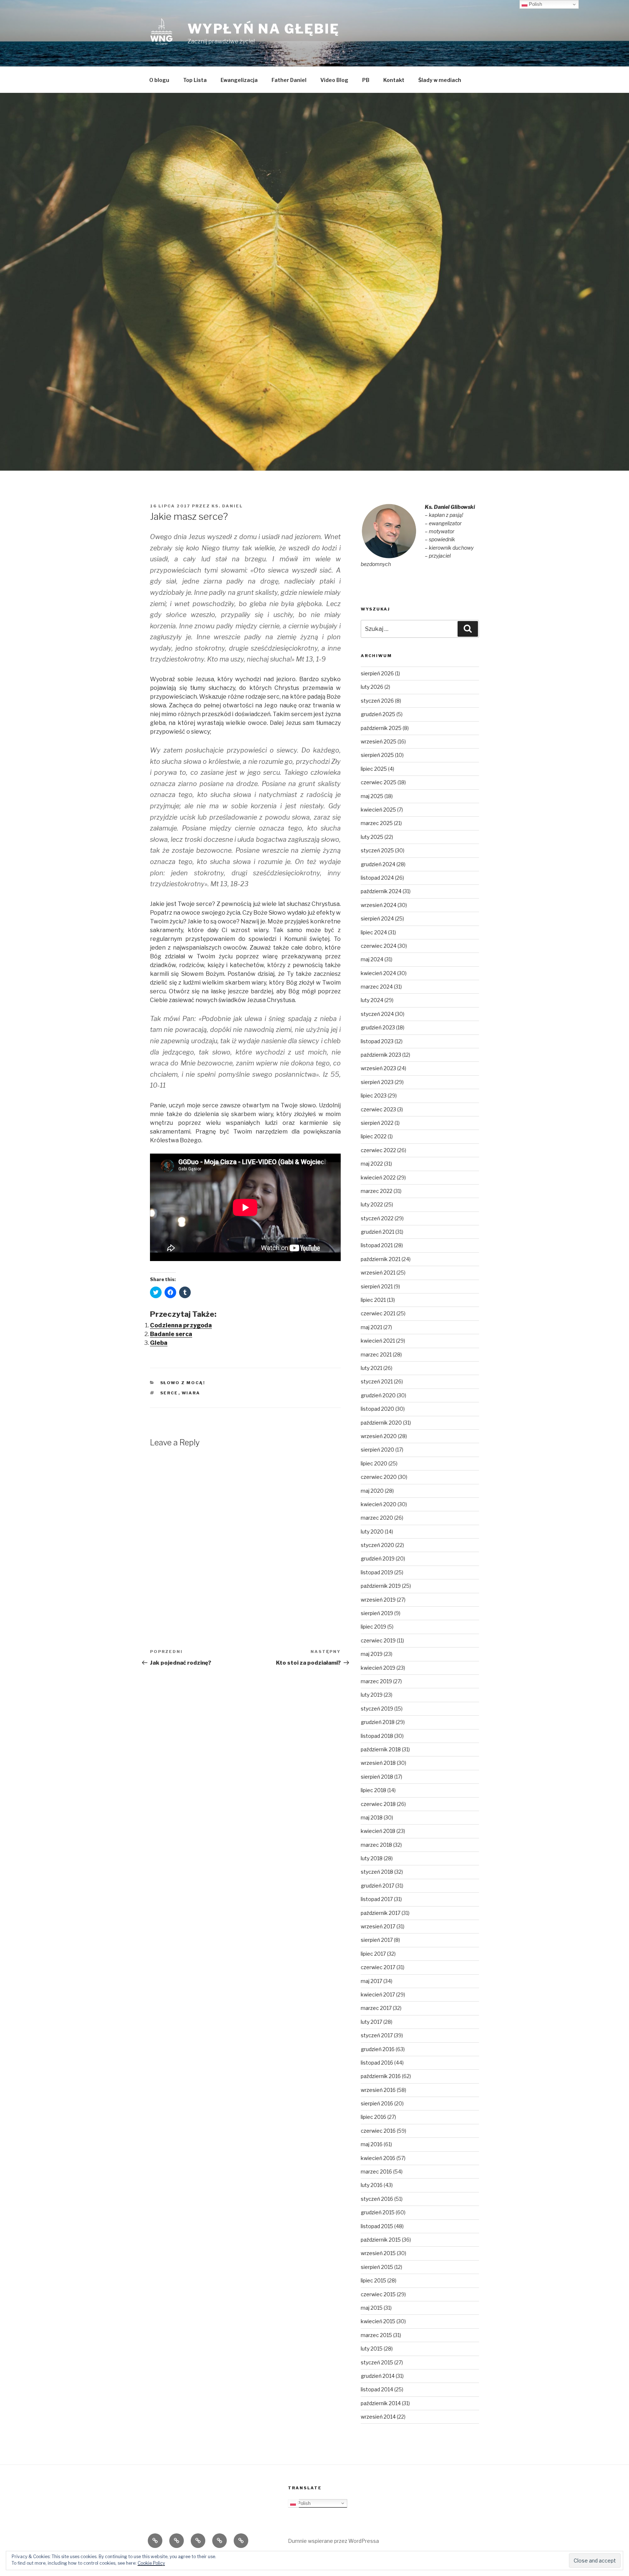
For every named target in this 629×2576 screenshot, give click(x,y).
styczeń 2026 (377, 701)
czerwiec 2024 (379, 946)
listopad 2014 (377, 2389)
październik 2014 (381, 2403)
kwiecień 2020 (379, 1504)
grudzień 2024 (378, 864)
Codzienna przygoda (181, 1325)
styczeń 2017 (377, 2035)
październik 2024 (381, 891)
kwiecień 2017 (378, 1994)
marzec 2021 (376, 1354)
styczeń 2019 (377, 1709)
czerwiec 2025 (379, 782)
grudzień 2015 (378, 2212)
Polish (303, 2503)
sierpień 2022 (377, 1123)
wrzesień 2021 (378, 1273)
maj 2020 (372, 1491)
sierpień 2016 (377, 2103)
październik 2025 (381, 728)
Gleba (159, 1343)
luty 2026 (372, 687)
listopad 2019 (377, 1572)
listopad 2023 (377, 1041)
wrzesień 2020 (379, 1436)
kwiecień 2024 (378, 973)
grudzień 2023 (378, 1027)
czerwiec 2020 (379, 1477)
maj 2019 (372, 1654)
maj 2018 (372, 1817)
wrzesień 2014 (378, 2417)
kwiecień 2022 (378, 1177)
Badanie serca (171, 1334)
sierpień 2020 (377, 1450)
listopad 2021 (377, 1245)
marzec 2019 (376, 1681)
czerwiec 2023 (378, 1109)
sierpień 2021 (377, 1286)
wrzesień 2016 (378, 2090)
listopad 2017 (377, 1899)
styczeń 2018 (377, 1872)
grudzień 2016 (378, 2049)
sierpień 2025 (377, 755)
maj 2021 (371, 1327)
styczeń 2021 (377, 1381)
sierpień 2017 (377, 1940)
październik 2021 (381, 1259)
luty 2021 (371, 1368)
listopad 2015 (377, 2226)
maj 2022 (372, 1164)
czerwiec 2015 (378, 2294)
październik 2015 (381, 2240)
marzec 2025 (377, 823)
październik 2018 (381, 1749)
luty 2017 (371, 2022)
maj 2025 (372, 796)
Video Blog (334, 80)
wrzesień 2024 (379, 905)
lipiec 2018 (373, 1790)
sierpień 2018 (377, 1777)
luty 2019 (372, 1695)
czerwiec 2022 (378, 1150)
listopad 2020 (377, 1409)
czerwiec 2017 (378, 1967)
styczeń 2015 (377, 2362)
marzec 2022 (377, 1191)
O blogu (159, 80)
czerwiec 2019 (378, 1640)
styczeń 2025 (377, 850)
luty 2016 (372, 2185)
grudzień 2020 (378, 1395)
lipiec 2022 (374, 1136)
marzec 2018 (376, 1845)
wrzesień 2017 (378, 1926)
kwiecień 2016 (378, 2158)
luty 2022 (372, 1204)
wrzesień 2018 (378, 1763)
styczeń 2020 (377, 1545)
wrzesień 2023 (378, 1068)
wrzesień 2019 (378, 1600)
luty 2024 (372, 1000)
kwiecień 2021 (378, 1341)
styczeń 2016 (377, 2199)
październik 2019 (381, 1586)
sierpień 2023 (377, 1082)
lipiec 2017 (373, 1954)
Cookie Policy (151, 2563)
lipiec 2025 (374, 769)
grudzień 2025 (378, 714)
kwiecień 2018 (378, 1831)
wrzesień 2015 (378, 2253)
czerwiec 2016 (378, 2131)
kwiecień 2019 (378, 1668)
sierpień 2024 (377, 918)
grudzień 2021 (377, 1232)
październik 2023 (381, 1055)
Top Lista (195, 80)
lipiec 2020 (374, 1463)
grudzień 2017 (377, 1886)
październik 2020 (381, 1423)
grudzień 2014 (378, 2376)
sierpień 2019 (377, 1613)
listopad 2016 (377, 2063)
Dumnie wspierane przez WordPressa (333, 2541)
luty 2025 (372, 837)
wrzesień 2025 (379, 741)
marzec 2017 (376, 2008)
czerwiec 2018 (378, 1804)
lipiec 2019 (373, 1627)
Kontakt (394, 80)
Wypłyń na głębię (264, 29)
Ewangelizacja (239, 80)
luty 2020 (372, 1532)
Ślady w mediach (440, 80)
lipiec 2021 (373, 1300)
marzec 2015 (376, 2335)
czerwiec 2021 (378, 1313)
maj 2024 (372, 959)
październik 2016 (381, 2076)
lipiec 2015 (373, 2280)
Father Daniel (289, 80)
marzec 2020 (377, 1518)
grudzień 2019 (378, 1558)
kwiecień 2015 (378, 2321)
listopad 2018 (377, 1736)
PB (366, 80)
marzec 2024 (377, 987)
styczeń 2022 (377, 1218)
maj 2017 (371, 1981)
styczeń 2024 (377, 1014)
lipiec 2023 (374, 1095)
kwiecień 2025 (378, 810)
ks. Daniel (227, 506)
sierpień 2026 (377, 673)
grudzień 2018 (378, 1722)
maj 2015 (372, 2308)
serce (169, 1393)
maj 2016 (372, 2144)
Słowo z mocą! (183, 1383)
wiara (191, 1393)
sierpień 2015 (377, 2267)
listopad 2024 (377, 878)
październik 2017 (381, 1913)
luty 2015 (372, 2349)
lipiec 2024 (374, 932)
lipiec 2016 (373, 2117)
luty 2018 (372, 1858)
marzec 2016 (376, 2171)
